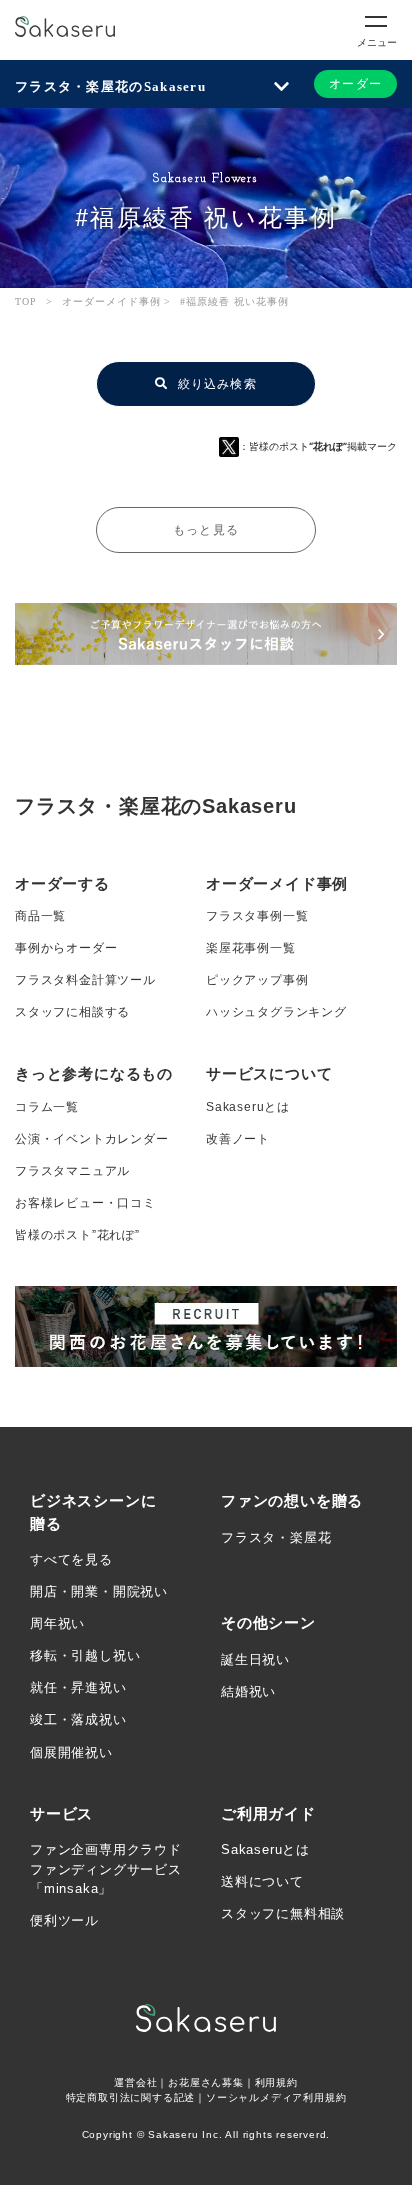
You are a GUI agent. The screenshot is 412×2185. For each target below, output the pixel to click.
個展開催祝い (71, 1752)
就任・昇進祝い (78, 1687)
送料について (262, 1881)
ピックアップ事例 (257, 980)
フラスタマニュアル (72, 1171)
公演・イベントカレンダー (92, 1139)
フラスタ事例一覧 (257, 916)
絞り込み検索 (214, 384)
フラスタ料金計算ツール (85, 980)
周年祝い (57, 1623)
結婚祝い (248, 1691)
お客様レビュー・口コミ (85, 1203)
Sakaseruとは (248, 1107)
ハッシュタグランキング (276, 1012)
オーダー (355, 84)
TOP (26, 301)
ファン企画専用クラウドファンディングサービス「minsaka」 (106, 1869)
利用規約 (276, 2082)
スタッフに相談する (72, 1012)
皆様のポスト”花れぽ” (77, 1235)
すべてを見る (71, 1559)
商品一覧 (40, 916)
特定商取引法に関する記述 (131, 2097)
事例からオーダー (66, 948)
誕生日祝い (255, 1659)
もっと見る (206, 530)
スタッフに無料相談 (283, 1913)
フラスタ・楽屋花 (276, 1537)
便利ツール (64, 1920)
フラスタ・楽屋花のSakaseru (110, 86)
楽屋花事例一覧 (251, 948)
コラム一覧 (47, 1107)
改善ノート (238, 1139)
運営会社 (135, 2082)
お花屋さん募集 (206, 2082)
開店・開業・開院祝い (99, 1591)
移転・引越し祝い (85, 1655)
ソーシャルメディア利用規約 (276, 2097)
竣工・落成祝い (78, 1719)
